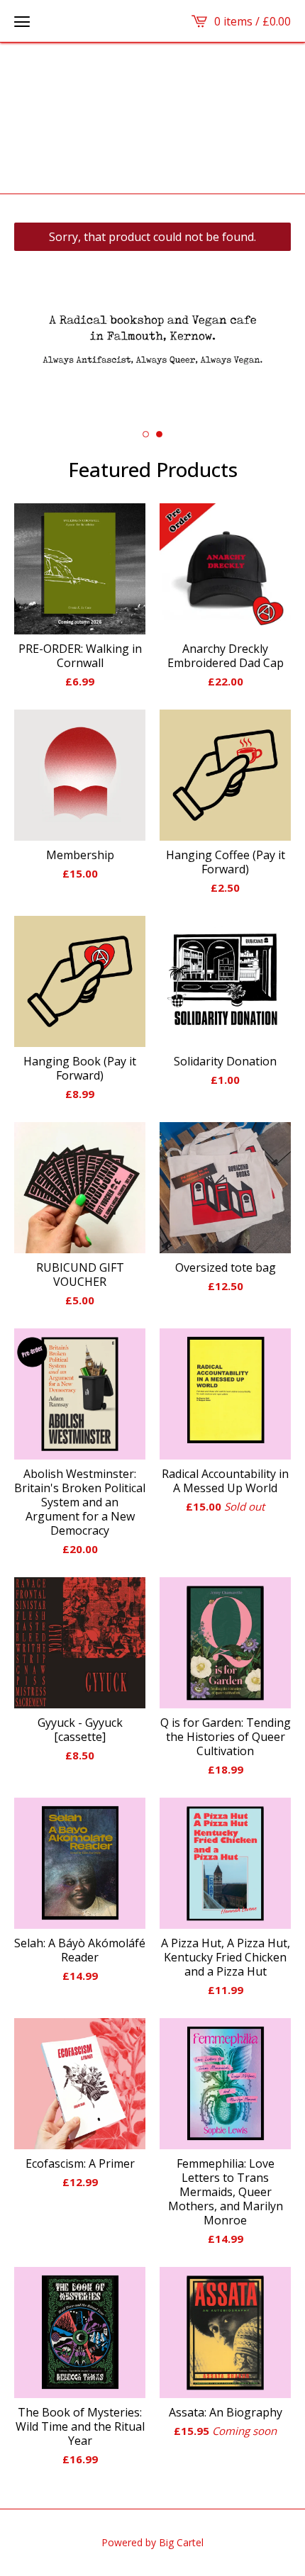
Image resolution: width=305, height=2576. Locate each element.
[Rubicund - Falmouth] (152, 118)
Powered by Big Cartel (152, 2542)
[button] (22, 21)
